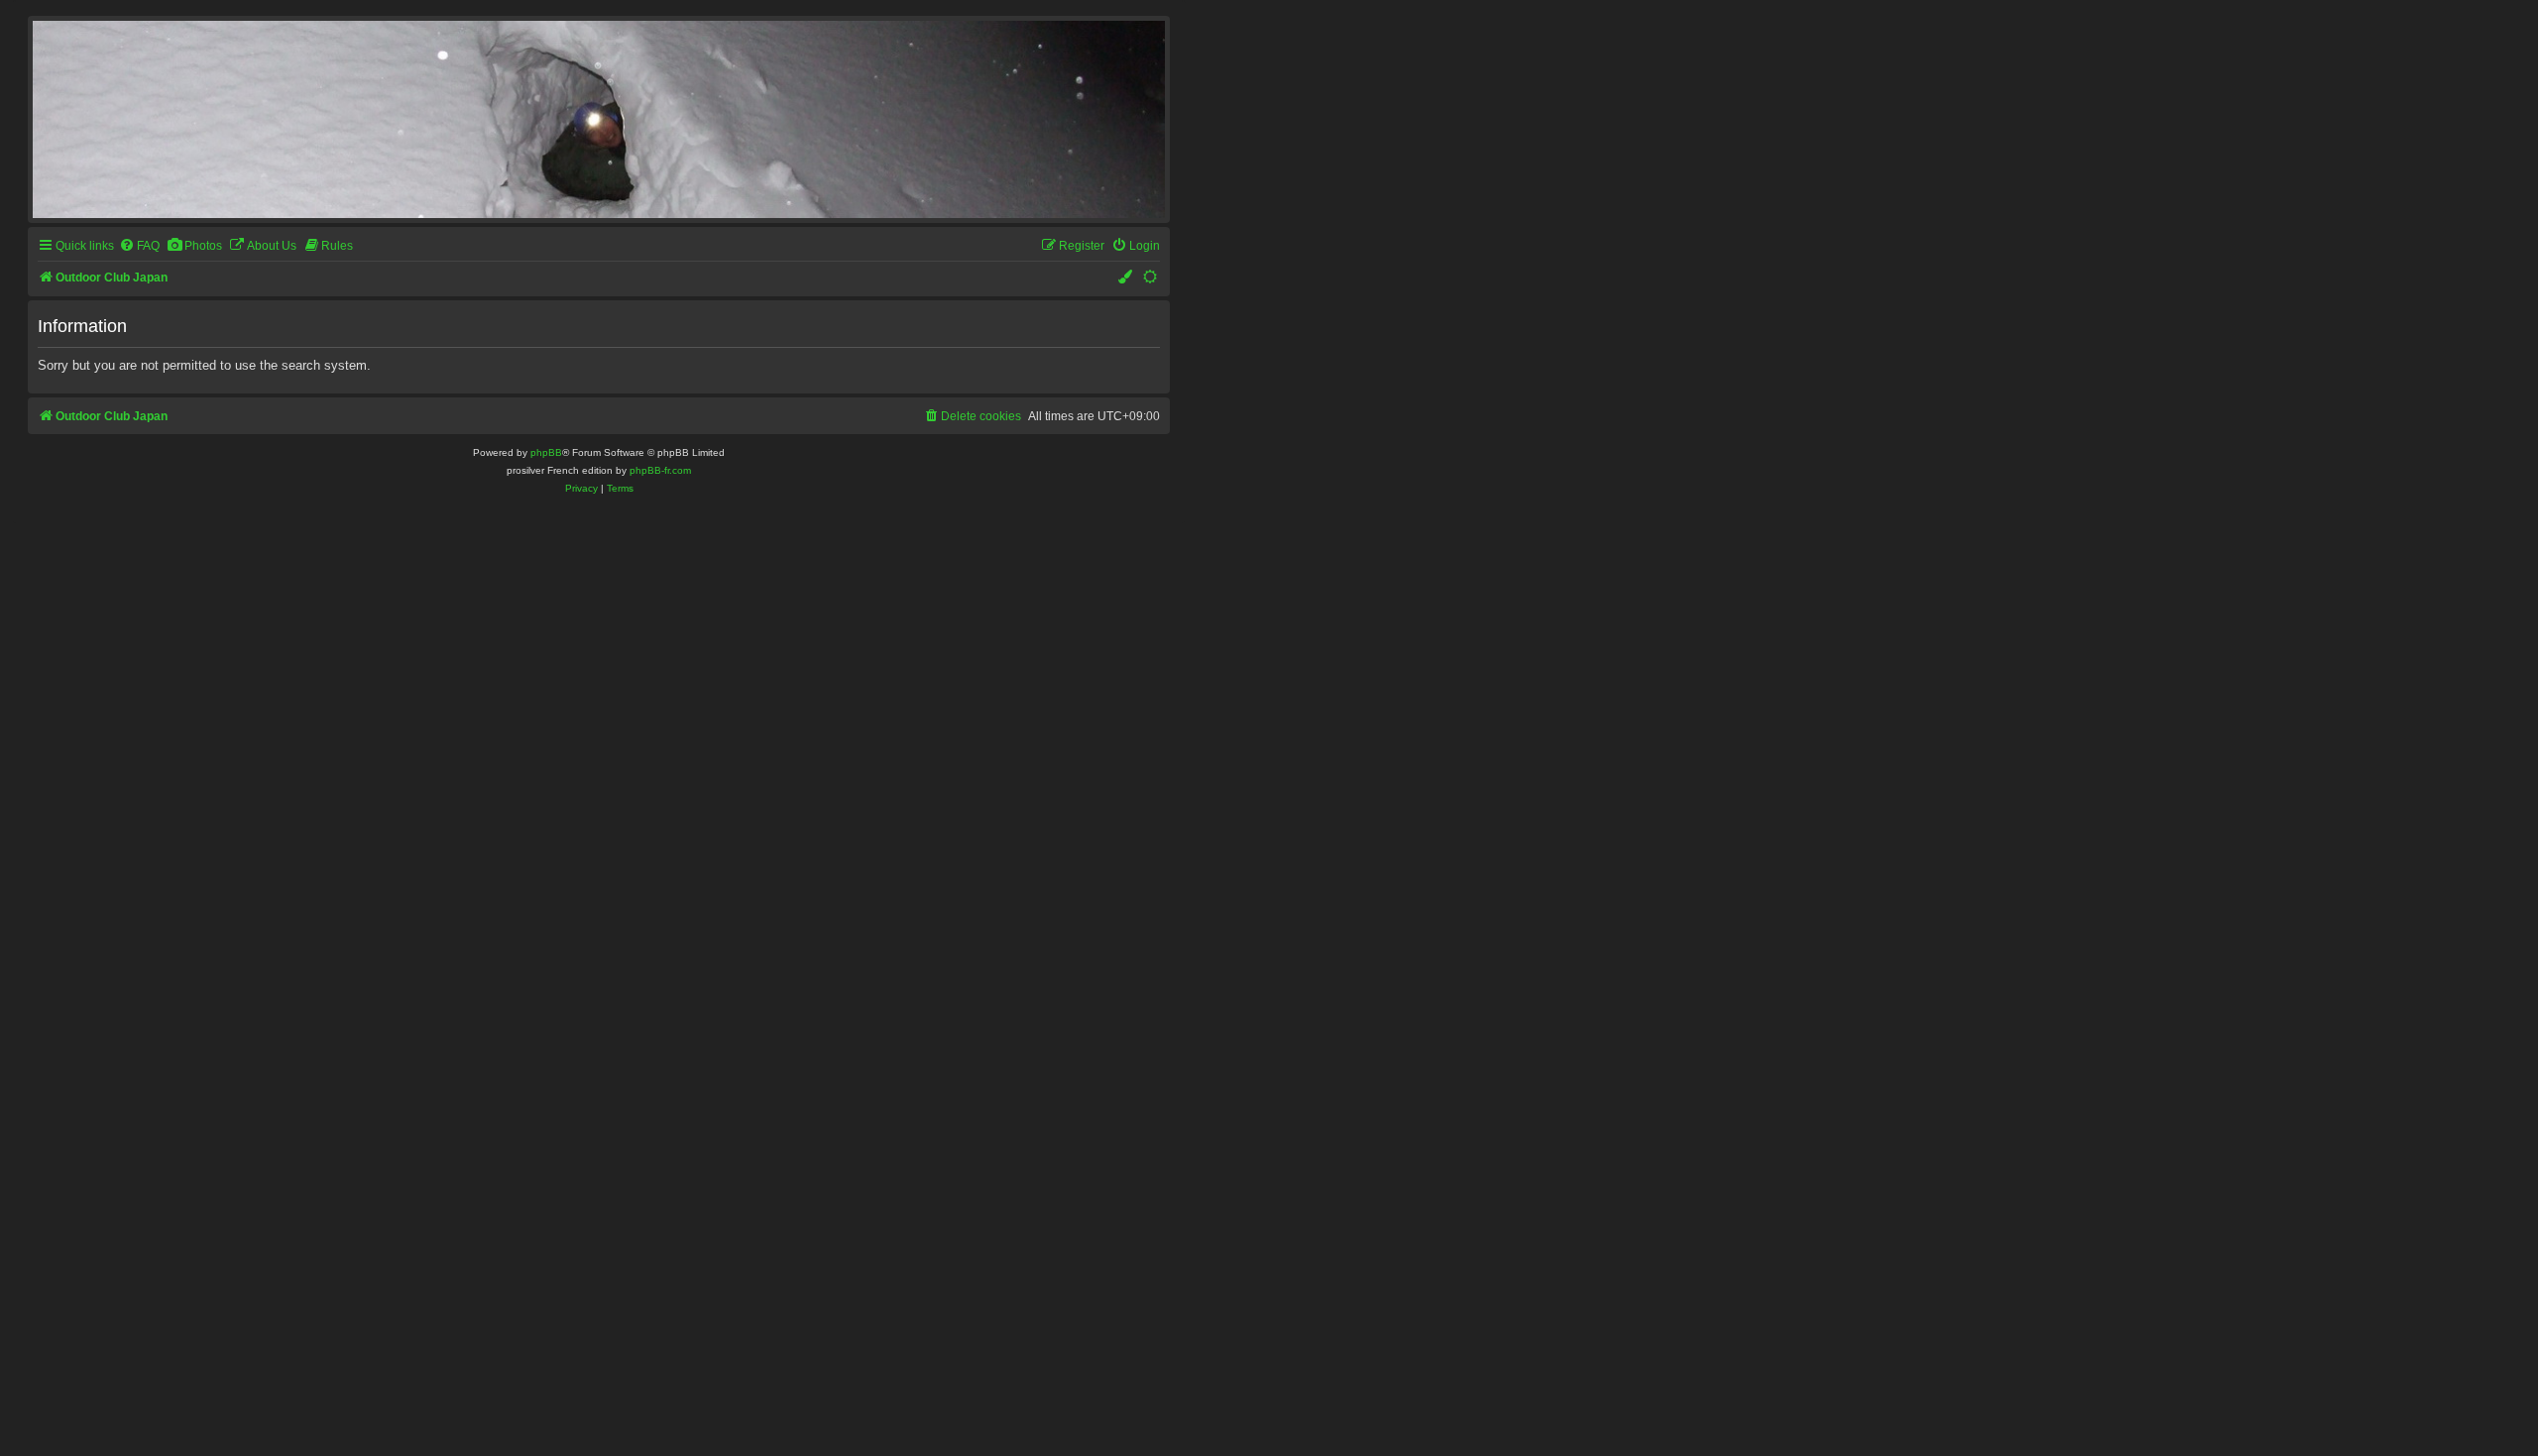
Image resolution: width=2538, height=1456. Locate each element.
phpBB (546, 452)
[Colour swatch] (1126, 278)
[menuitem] (139, 246)
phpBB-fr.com (660, 470)
